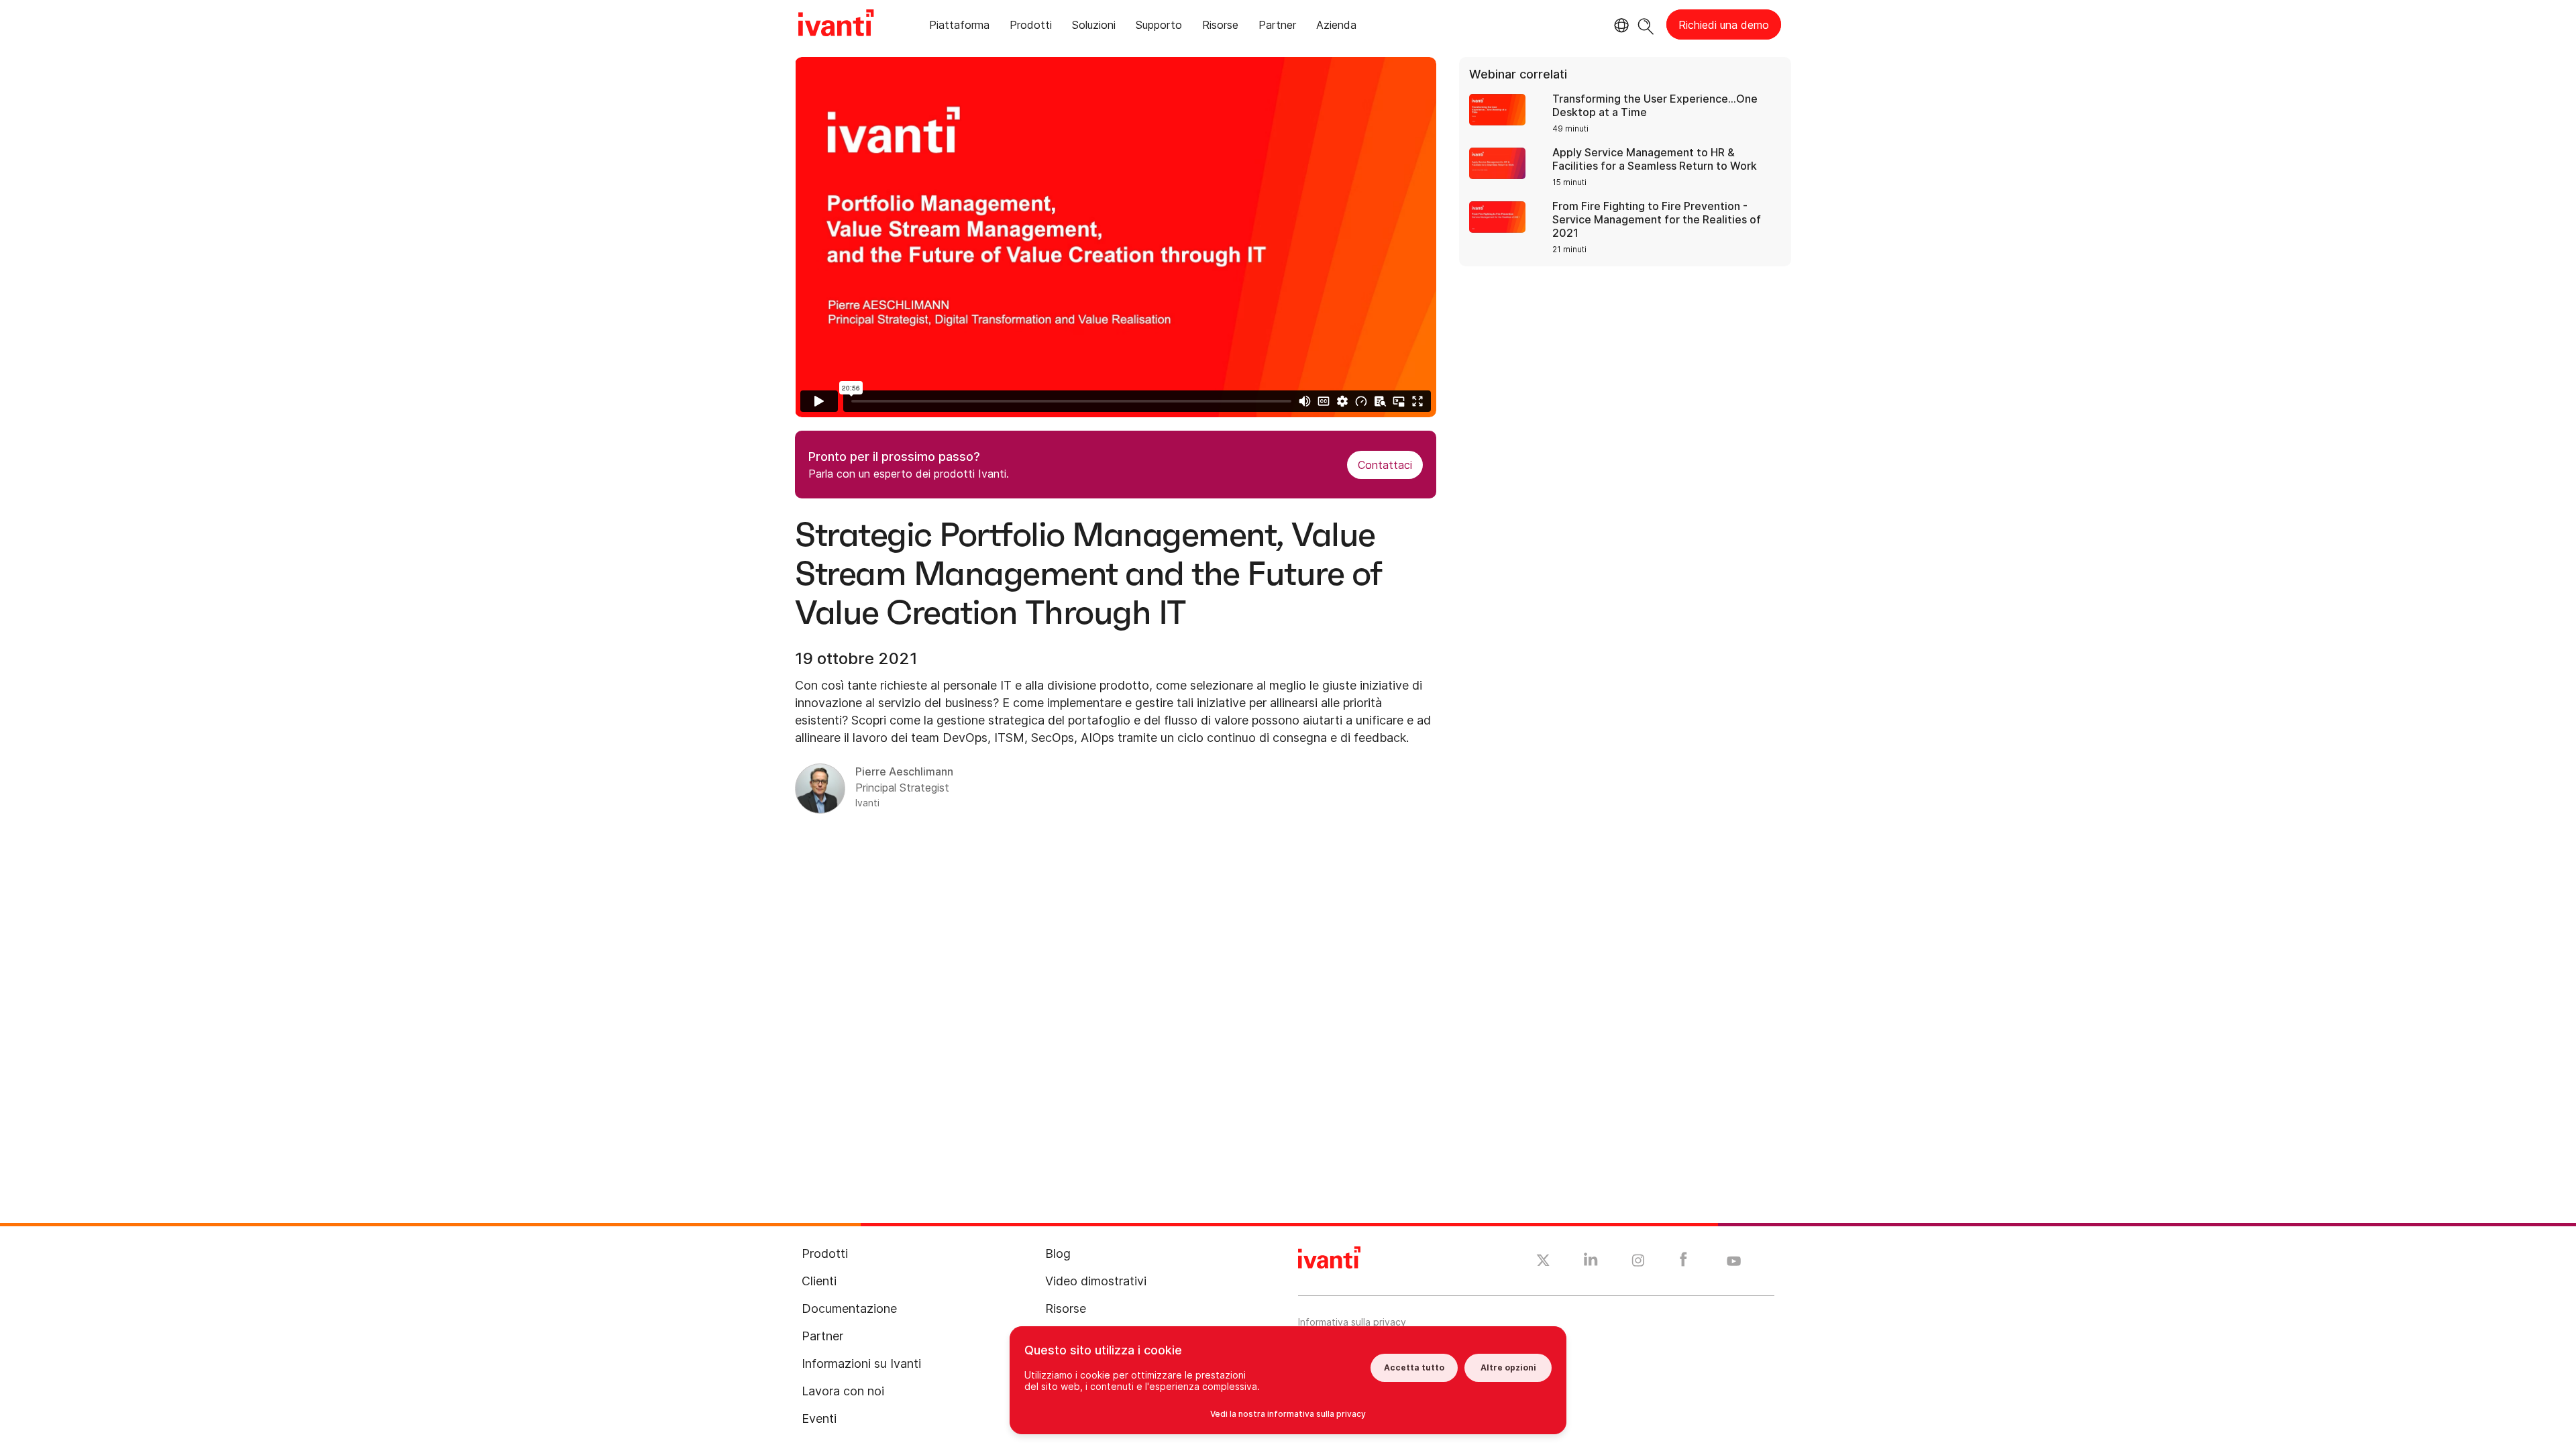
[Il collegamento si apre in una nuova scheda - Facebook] (1683, 1263)
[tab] (959, 27)
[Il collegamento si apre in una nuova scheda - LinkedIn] (1591, 1263)
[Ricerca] (1646, 24)
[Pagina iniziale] (836, 25)
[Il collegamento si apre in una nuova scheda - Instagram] (1638, 1263)
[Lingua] (1619, 25)
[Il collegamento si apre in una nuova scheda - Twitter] (1543, 1262)
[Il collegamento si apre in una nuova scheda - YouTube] (1734, 1262)
